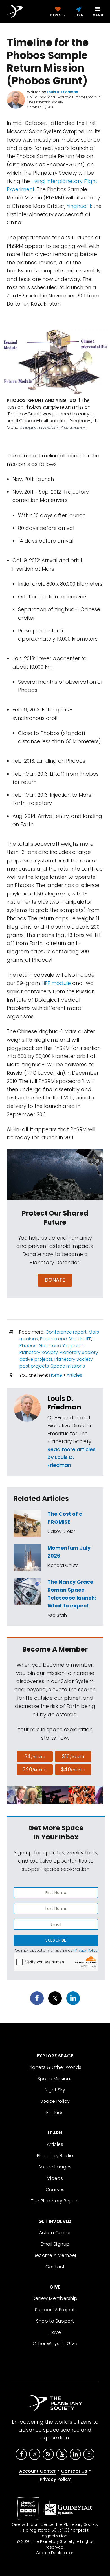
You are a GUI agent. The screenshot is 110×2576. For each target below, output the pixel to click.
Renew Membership (55, 2298)
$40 (73, 1769)
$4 (35, 1756)
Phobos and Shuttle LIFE (66, 1339)
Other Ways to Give (55, 2344)
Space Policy (55, 2101)
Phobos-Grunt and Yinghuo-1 (52, 1346)
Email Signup (55, 2244)
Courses (55, 2190)
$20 (35, 1769)
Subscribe (56, 1940)
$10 (73, 1756)
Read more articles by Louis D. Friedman (71, 1457)
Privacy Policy (86, 1950)
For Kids (55, 2113)
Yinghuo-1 (79, 206)
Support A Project (55, 2310)
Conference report (66, 1332)
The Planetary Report (55, 2201)
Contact (55, 2267)
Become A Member (55, 2255)
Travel (55, 2332)
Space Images (55, 2167)
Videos (55, 2178)
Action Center (55, 2233)
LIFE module (56, 983)
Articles (74, 1375)
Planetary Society (39, 1352)
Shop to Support (55, 2321)
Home (56, 1375)
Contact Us (74, 2471)
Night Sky (55, 2090)
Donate (55, 1280)
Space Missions (55, 2079)
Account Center (37, 2471)
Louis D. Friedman (64, 1403)
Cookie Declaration (55, 2553)
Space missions (68, 1366)
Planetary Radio (55, 2156)
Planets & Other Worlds (55, 2067)
